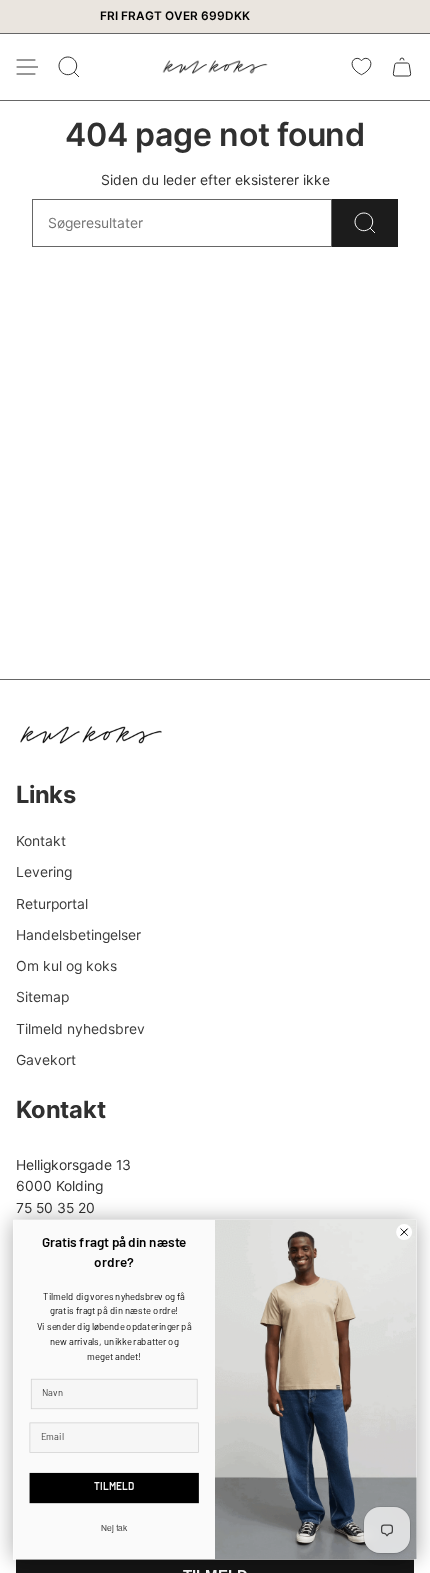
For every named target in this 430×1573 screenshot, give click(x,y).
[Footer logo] (91, 735)
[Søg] (365, 223)
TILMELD (114, 1488)
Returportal (52, 904)
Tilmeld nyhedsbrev (80, 1029)
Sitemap (42, 997)
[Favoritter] (361, 67)
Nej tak (114, 1528)
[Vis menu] (26, 67)
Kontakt (41, 841)
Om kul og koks (66, 966)
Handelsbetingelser (78, 935)
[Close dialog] (404, 1232)
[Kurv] (402, 67)
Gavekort (46, 1060)
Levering (44, 872)
